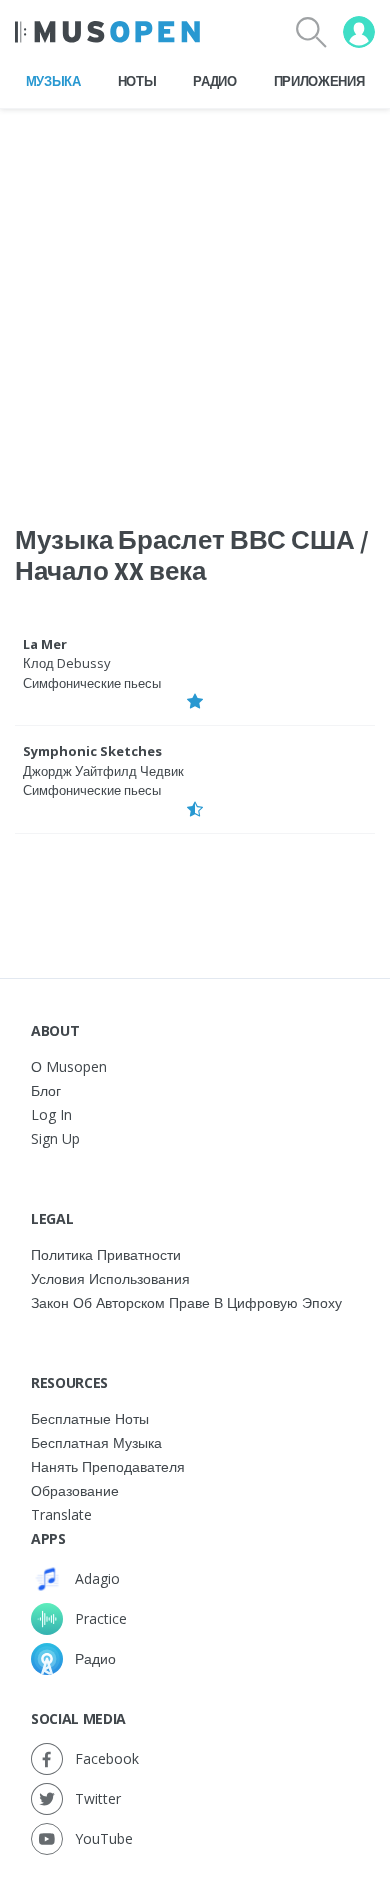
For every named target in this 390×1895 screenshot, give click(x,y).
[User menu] (359, 32)
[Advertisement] (195, 304)
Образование (75, 1490)
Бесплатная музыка (96, 1442)
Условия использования (110, 1278)
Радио (214, 81)
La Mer (45, 644)
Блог (46, 1090)
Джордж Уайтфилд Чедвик (103, 771)
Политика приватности (106, 1254)
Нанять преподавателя (108, 1466)
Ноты (137, 81)
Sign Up (55, 1138)
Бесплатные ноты (90, 1418)
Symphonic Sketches (92, 751)
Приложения (319, 81)
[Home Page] (107, 32)
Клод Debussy (67, 663)
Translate (61, 1514)
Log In (51, 1114)
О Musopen (69, 1066)
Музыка (53, 81)
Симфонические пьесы (92, 683)
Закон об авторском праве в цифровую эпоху (186, 1302)
